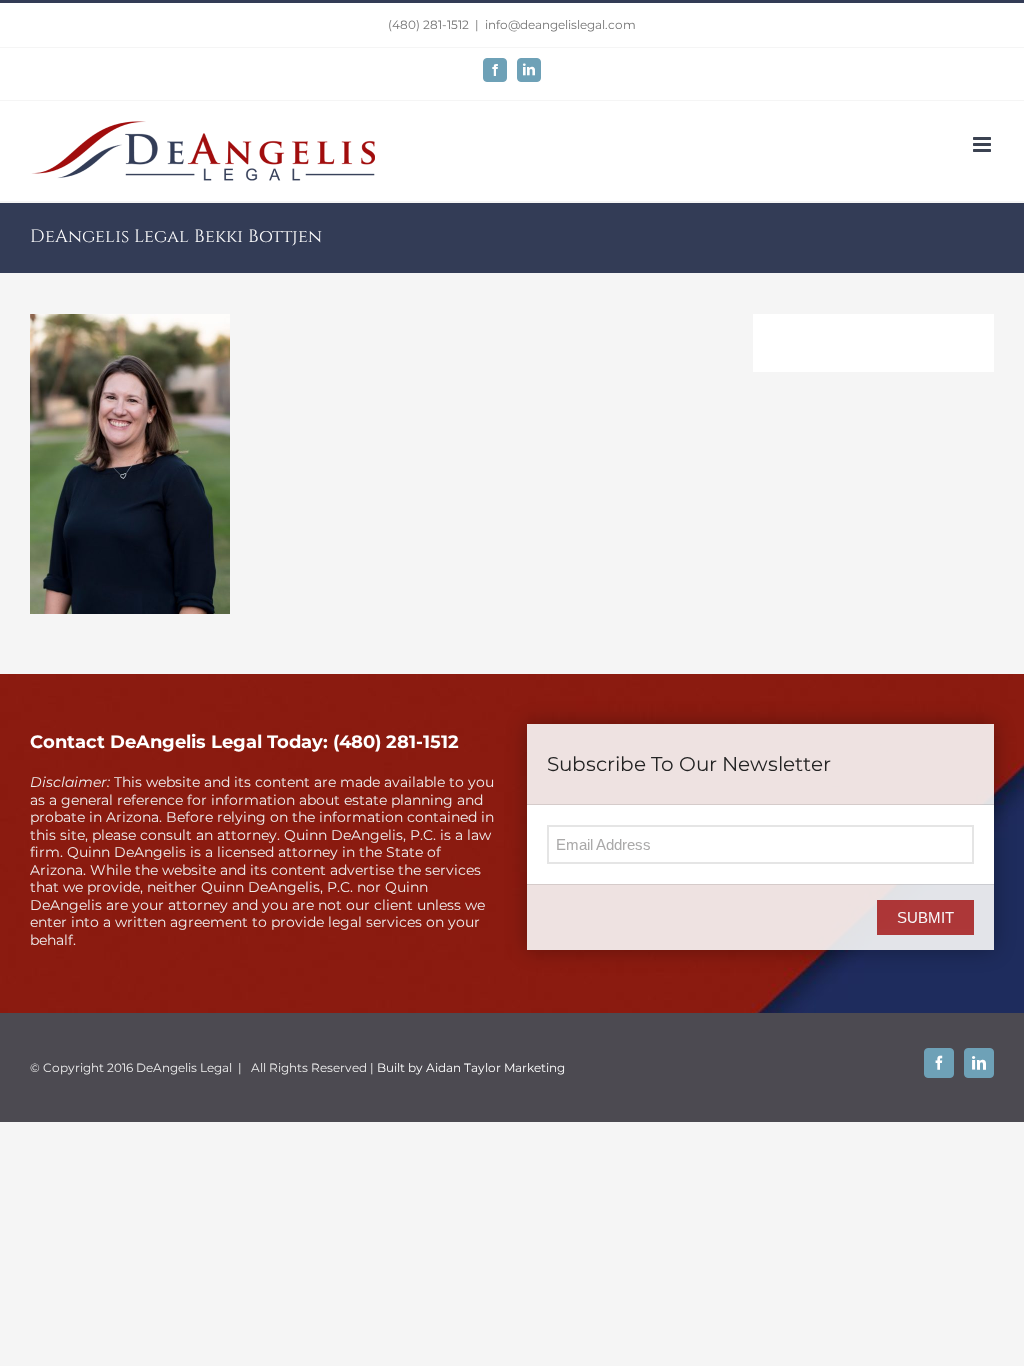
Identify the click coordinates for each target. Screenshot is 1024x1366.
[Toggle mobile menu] (983, 144)
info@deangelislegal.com (560, 24)
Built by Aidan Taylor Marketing (471, 1067)
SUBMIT (925, 917)
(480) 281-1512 (428, 24)
